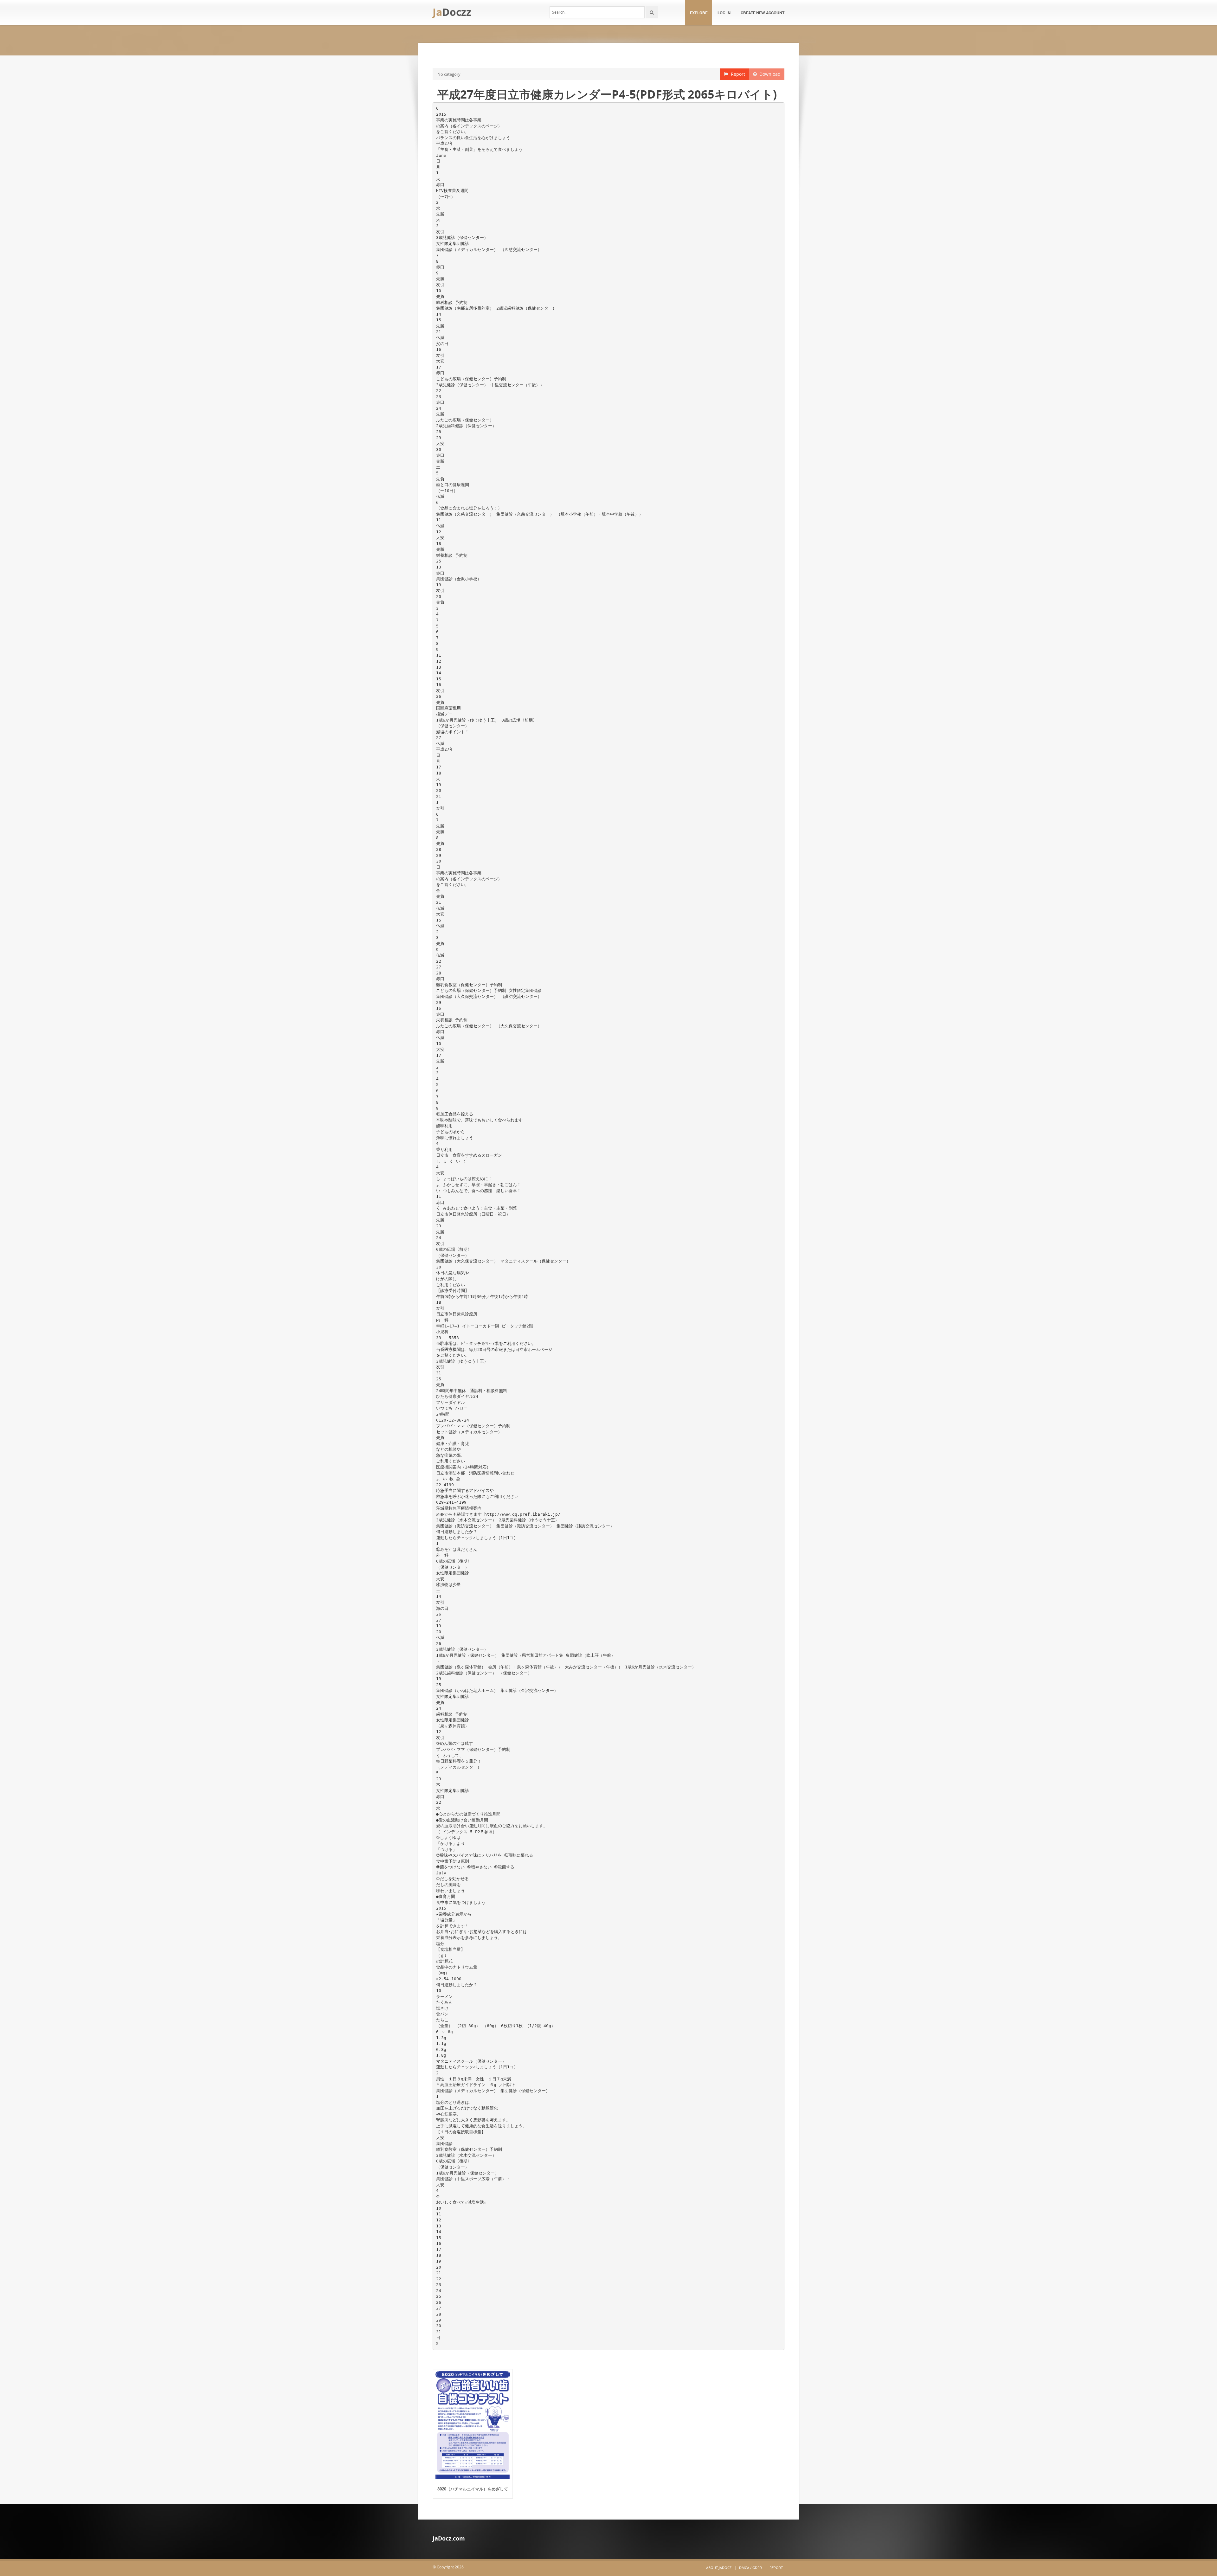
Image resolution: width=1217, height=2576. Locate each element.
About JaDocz (719, 2568)
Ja (452, 12)
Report (737, 74)
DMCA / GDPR (750, 2568)
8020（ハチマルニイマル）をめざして (473, 2489)
